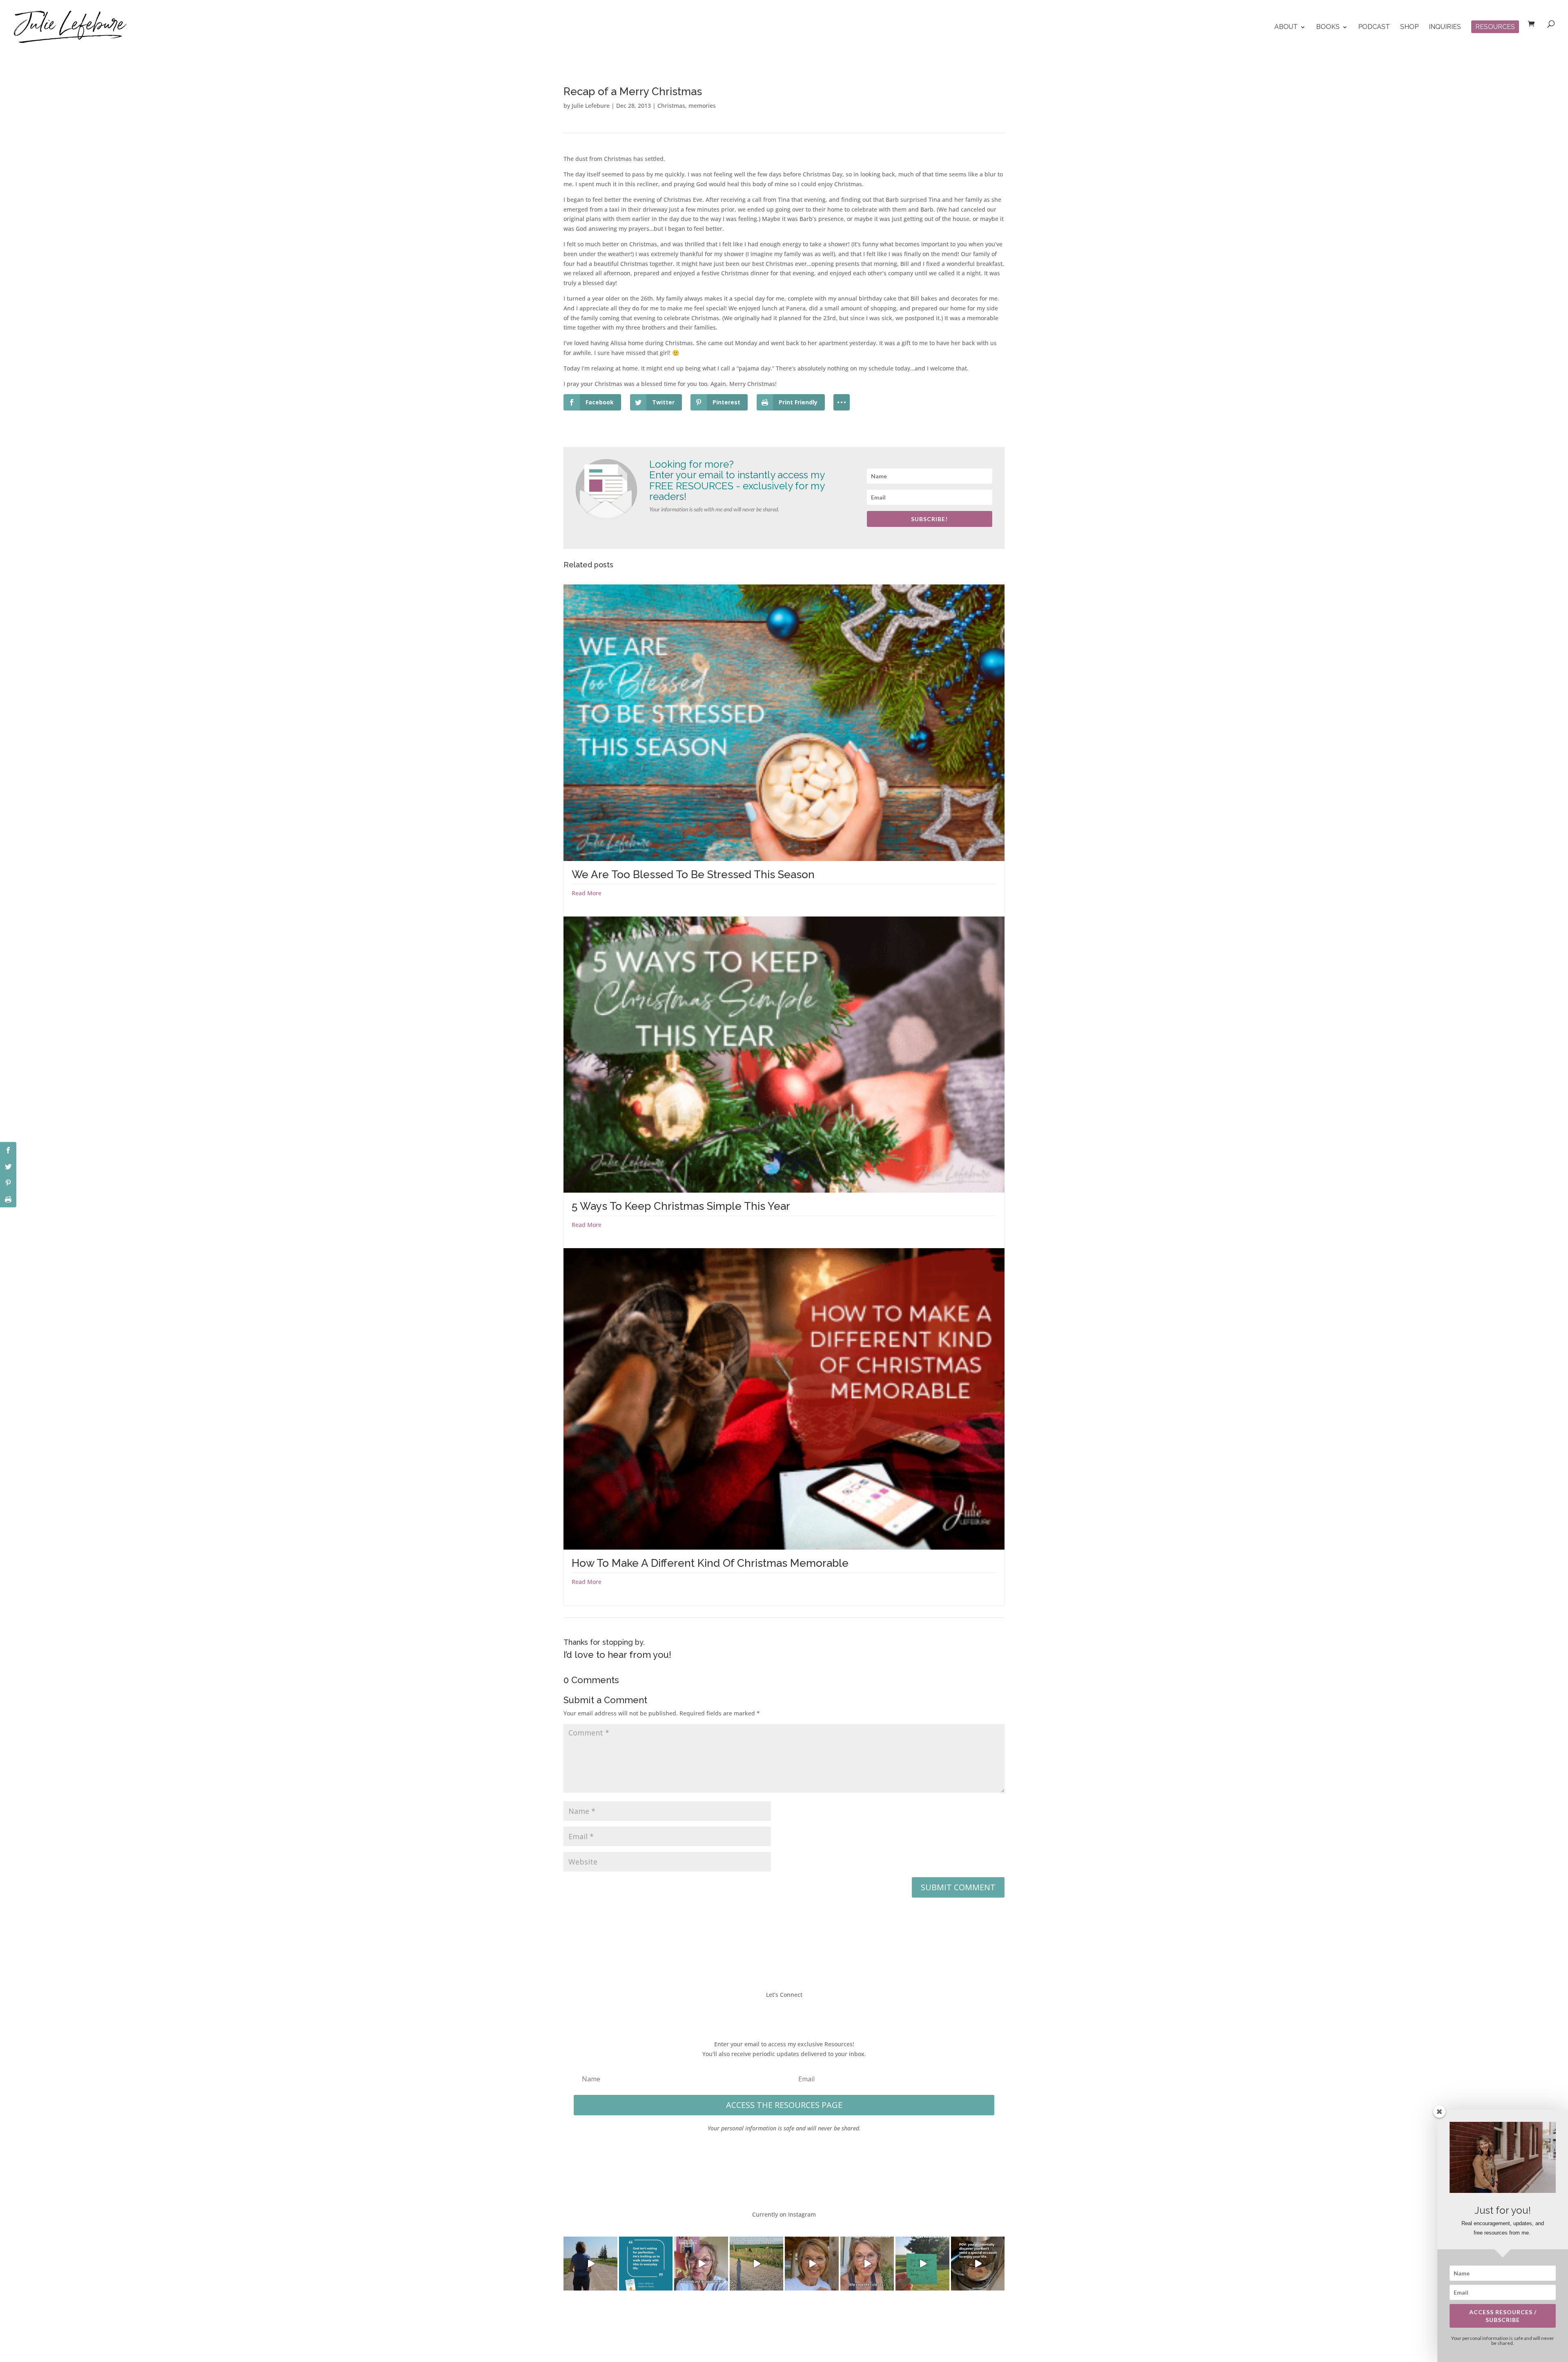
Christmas (671, 106)
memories (702, 106)
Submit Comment (958, 1887)
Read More (587, 893)
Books (1328, 27)
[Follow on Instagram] (792, 2013)
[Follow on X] (776, 2013)
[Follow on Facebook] (759, 2013)
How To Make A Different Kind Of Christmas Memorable (710, 1563)
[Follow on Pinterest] (808, 2013)
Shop (1409, 27)
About (1286, 27)
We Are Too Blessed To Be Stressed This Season (693, 874)
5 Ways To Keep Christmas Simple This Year (681, 1206)
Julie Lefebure (591, 106)
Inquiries (1445, 27)
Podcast (1374, 27)
